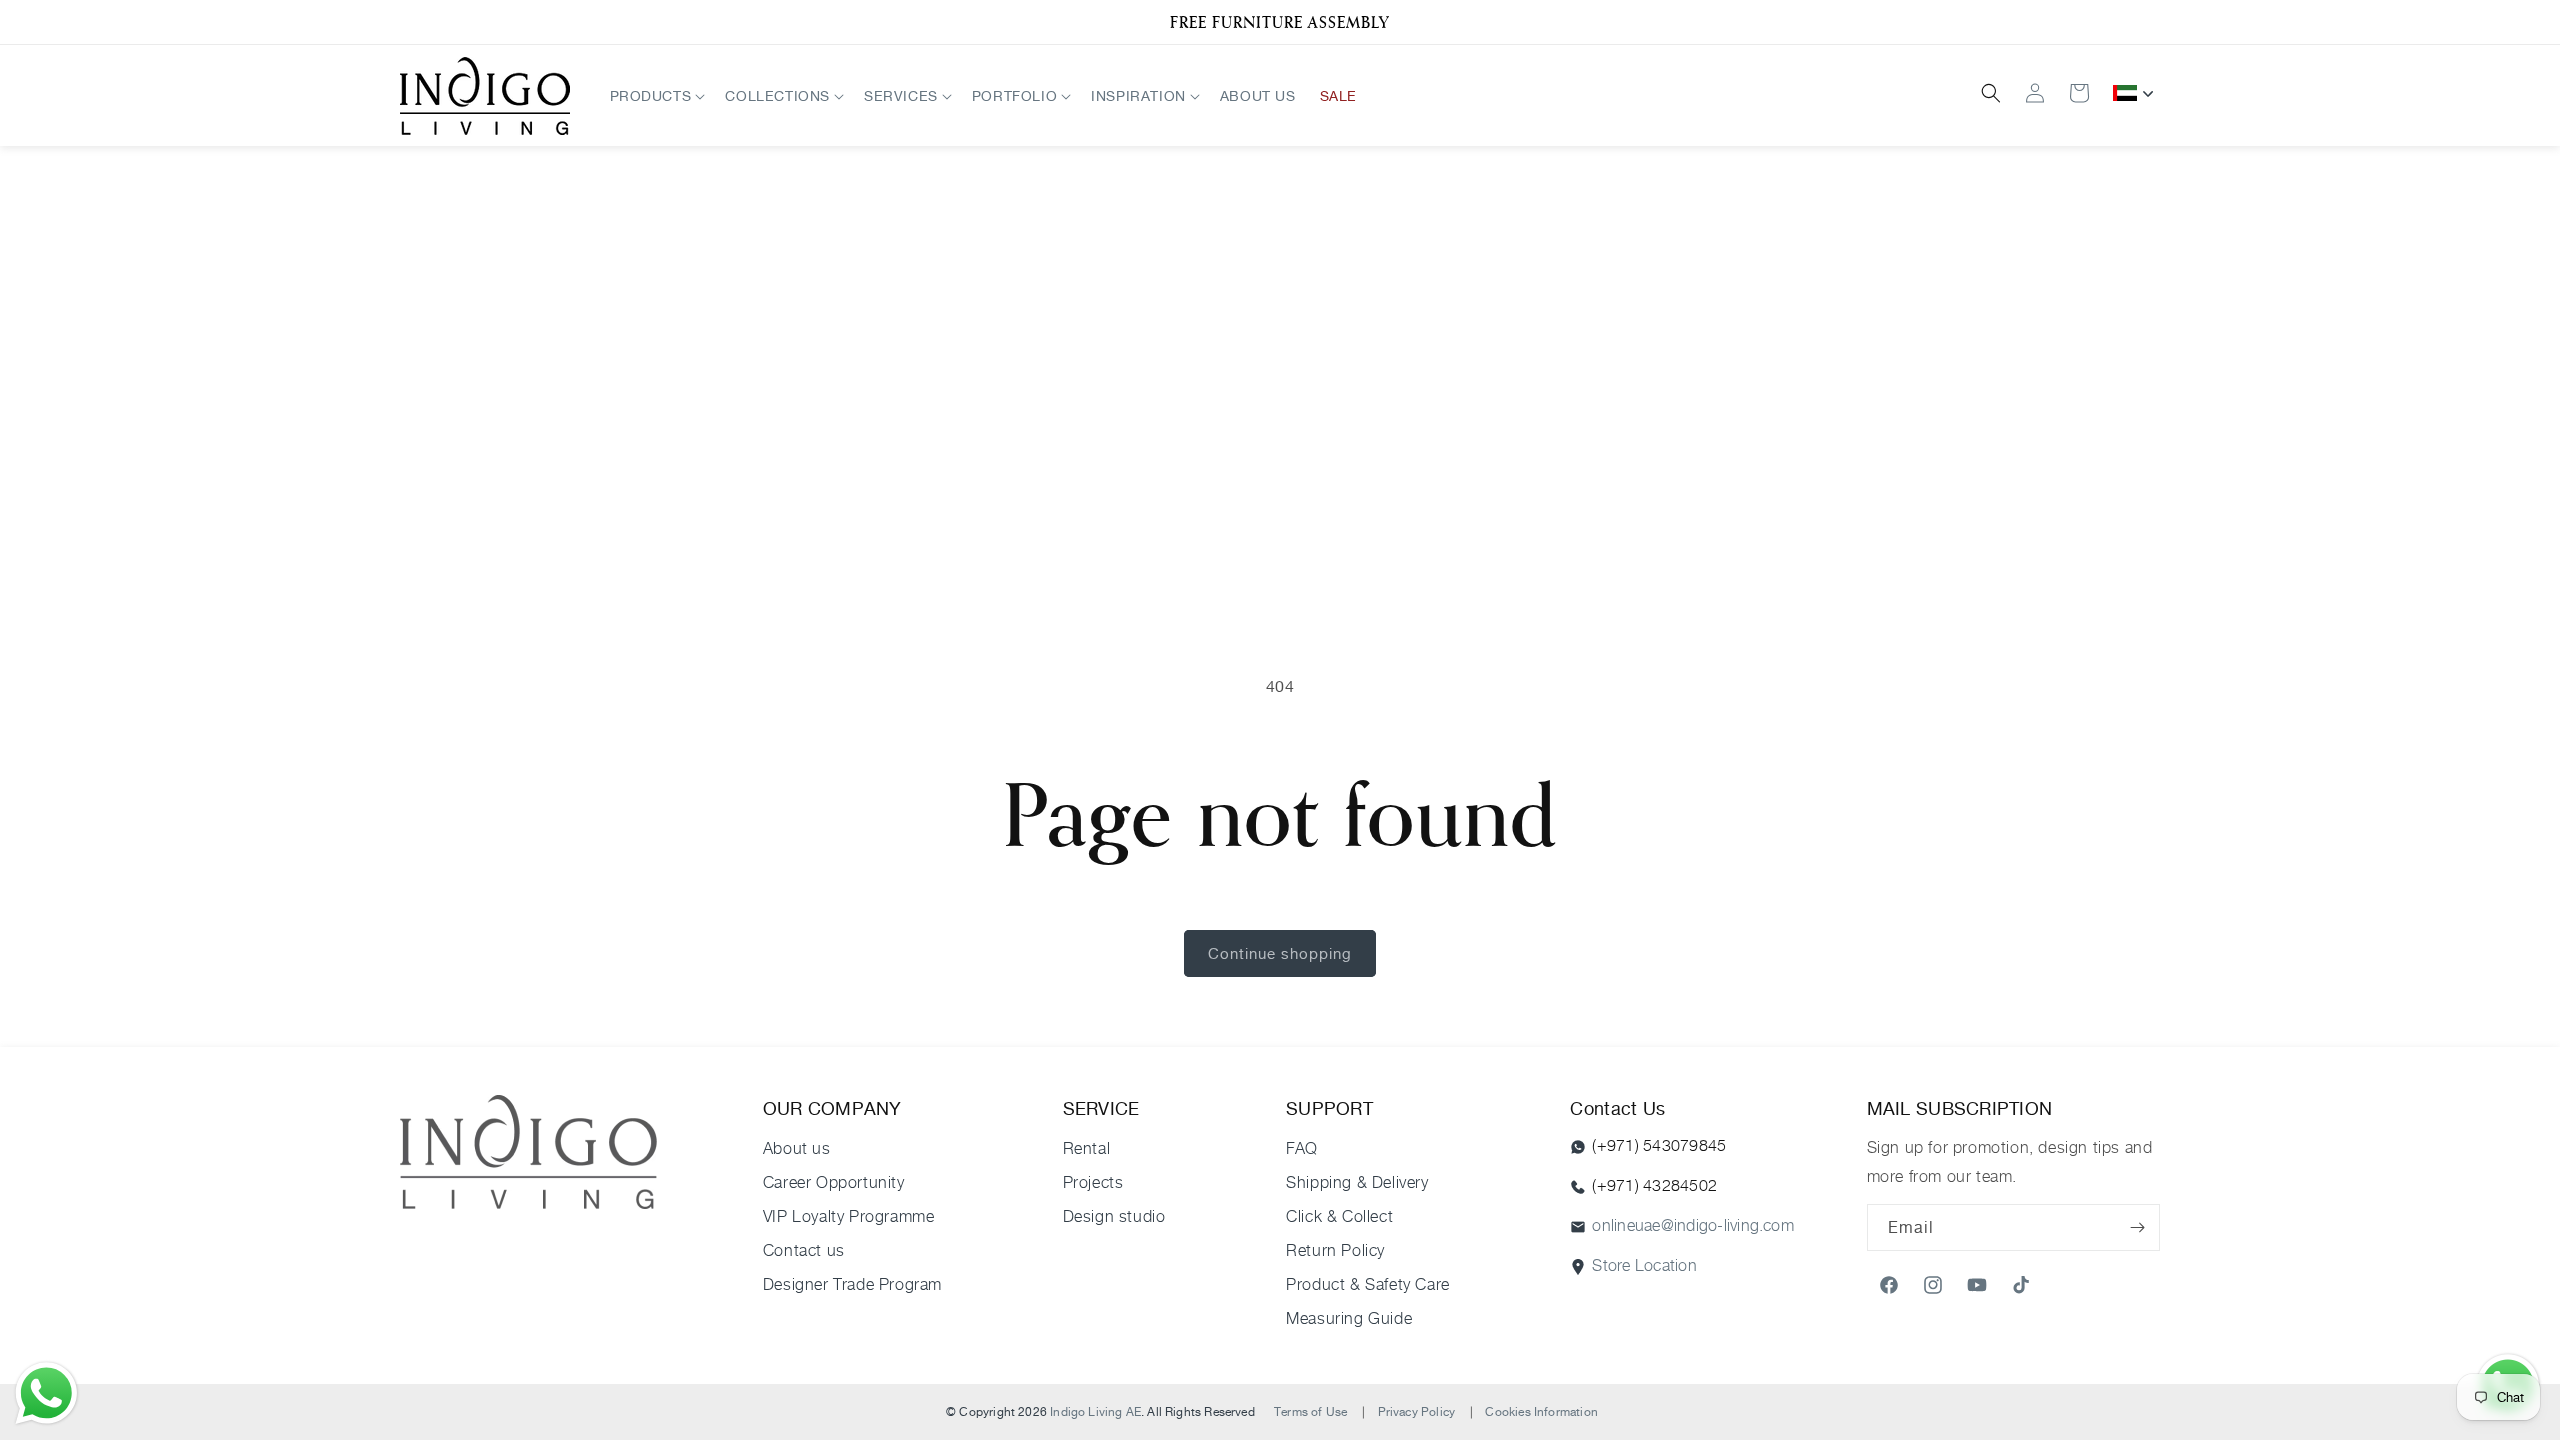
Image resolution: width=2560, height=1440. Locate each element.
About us (797, 1148)
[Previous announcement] (427, 22)
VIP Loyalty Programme (849, 1216)
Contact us (804, 1250)
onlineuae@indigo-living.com (1692, 1225)
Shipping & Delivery (1357, 1182)
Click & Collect (1339, 1216)
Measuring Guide (1349, 1318)
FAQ (1302, 1148)
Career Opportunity (834, 1182)
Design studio (1114, 1216)
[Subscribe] (2137, 1227)
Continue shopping (1280, 953)
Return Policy (1335, 1250)
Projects (1093, 1182)
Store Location (1644, 1265)
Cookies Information (1541, 1411)
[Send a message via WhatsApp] (46, 1393)
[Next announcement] (2133, 22)
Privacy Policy (1417, 1411)
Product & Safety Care (1368, 1284)
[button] (656, 95)
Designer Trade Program (852, 1284)
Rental (1087, 1148)
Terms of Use (1310, 1411)
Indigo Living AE (1095, 1411)
